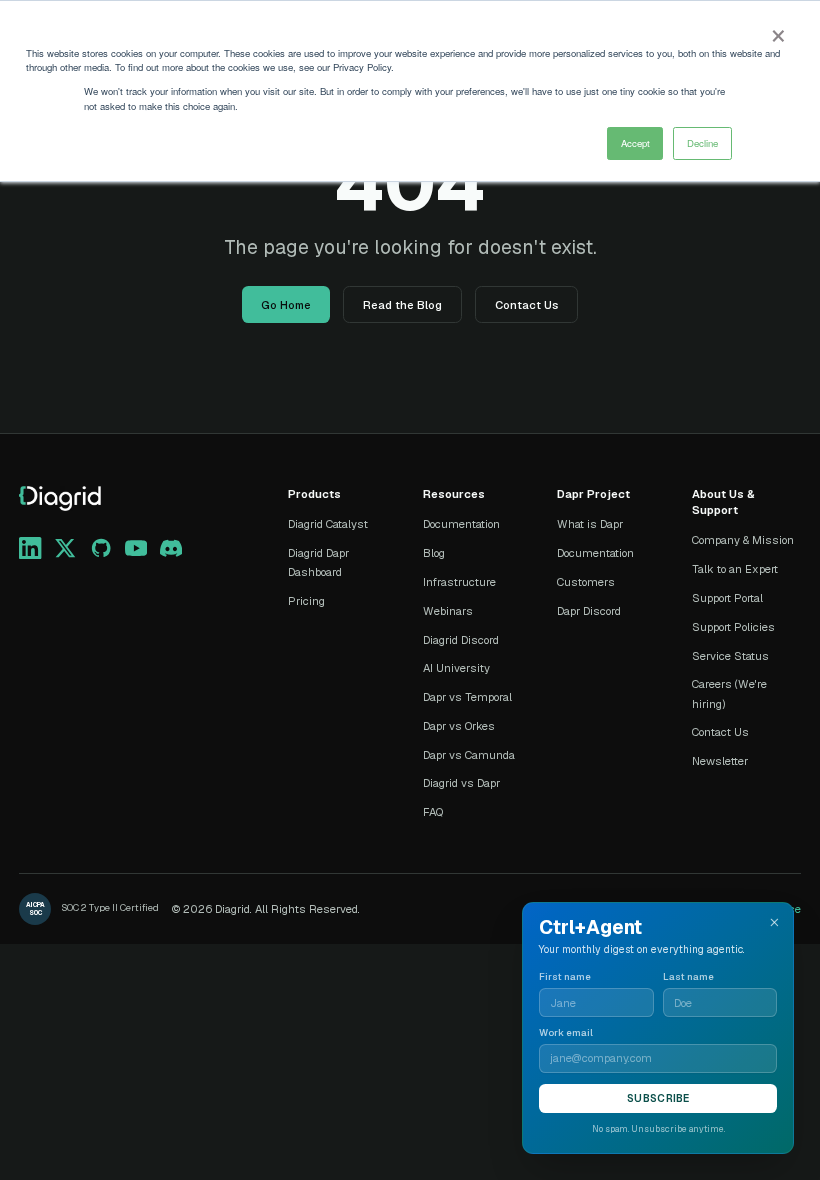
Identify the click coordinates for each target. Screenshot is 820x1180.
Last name (688, 977)
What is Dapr (590, 524)
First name (565, 977)
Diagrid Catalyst (328, 524)
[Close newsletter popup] (774, 922)
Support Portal (727, 598)
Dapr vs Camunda (469, 755)
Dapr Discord (589, 611)
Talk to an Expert (735, 569)
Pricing (306, 601)
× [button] (778, 30)
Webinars (448, 611)
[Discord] (171, 548)
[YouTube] (136, 548)
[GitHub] (101, 548)
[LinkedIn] (30, 548)
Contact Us (526, 305)
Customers (586, 582)
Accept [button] (635, 143)
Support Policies (733, 627)
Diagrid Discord (461, 640)
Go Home (286, 305)
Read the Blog (402, 305)
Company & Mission (743, 540)
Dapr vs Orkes (459, 726)
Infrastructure (459, 582)
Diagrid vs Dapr (461, 783)
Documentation (461, 524)
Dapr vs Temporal (467, 697)
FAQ (433, 812)
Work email (566, 1033)
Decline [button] (702, 143)
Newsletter (720, 761)
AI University (456, 668)
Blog (434, 553)
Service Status (730, 656)
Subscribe (658, 1098)
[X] (65, 548)
